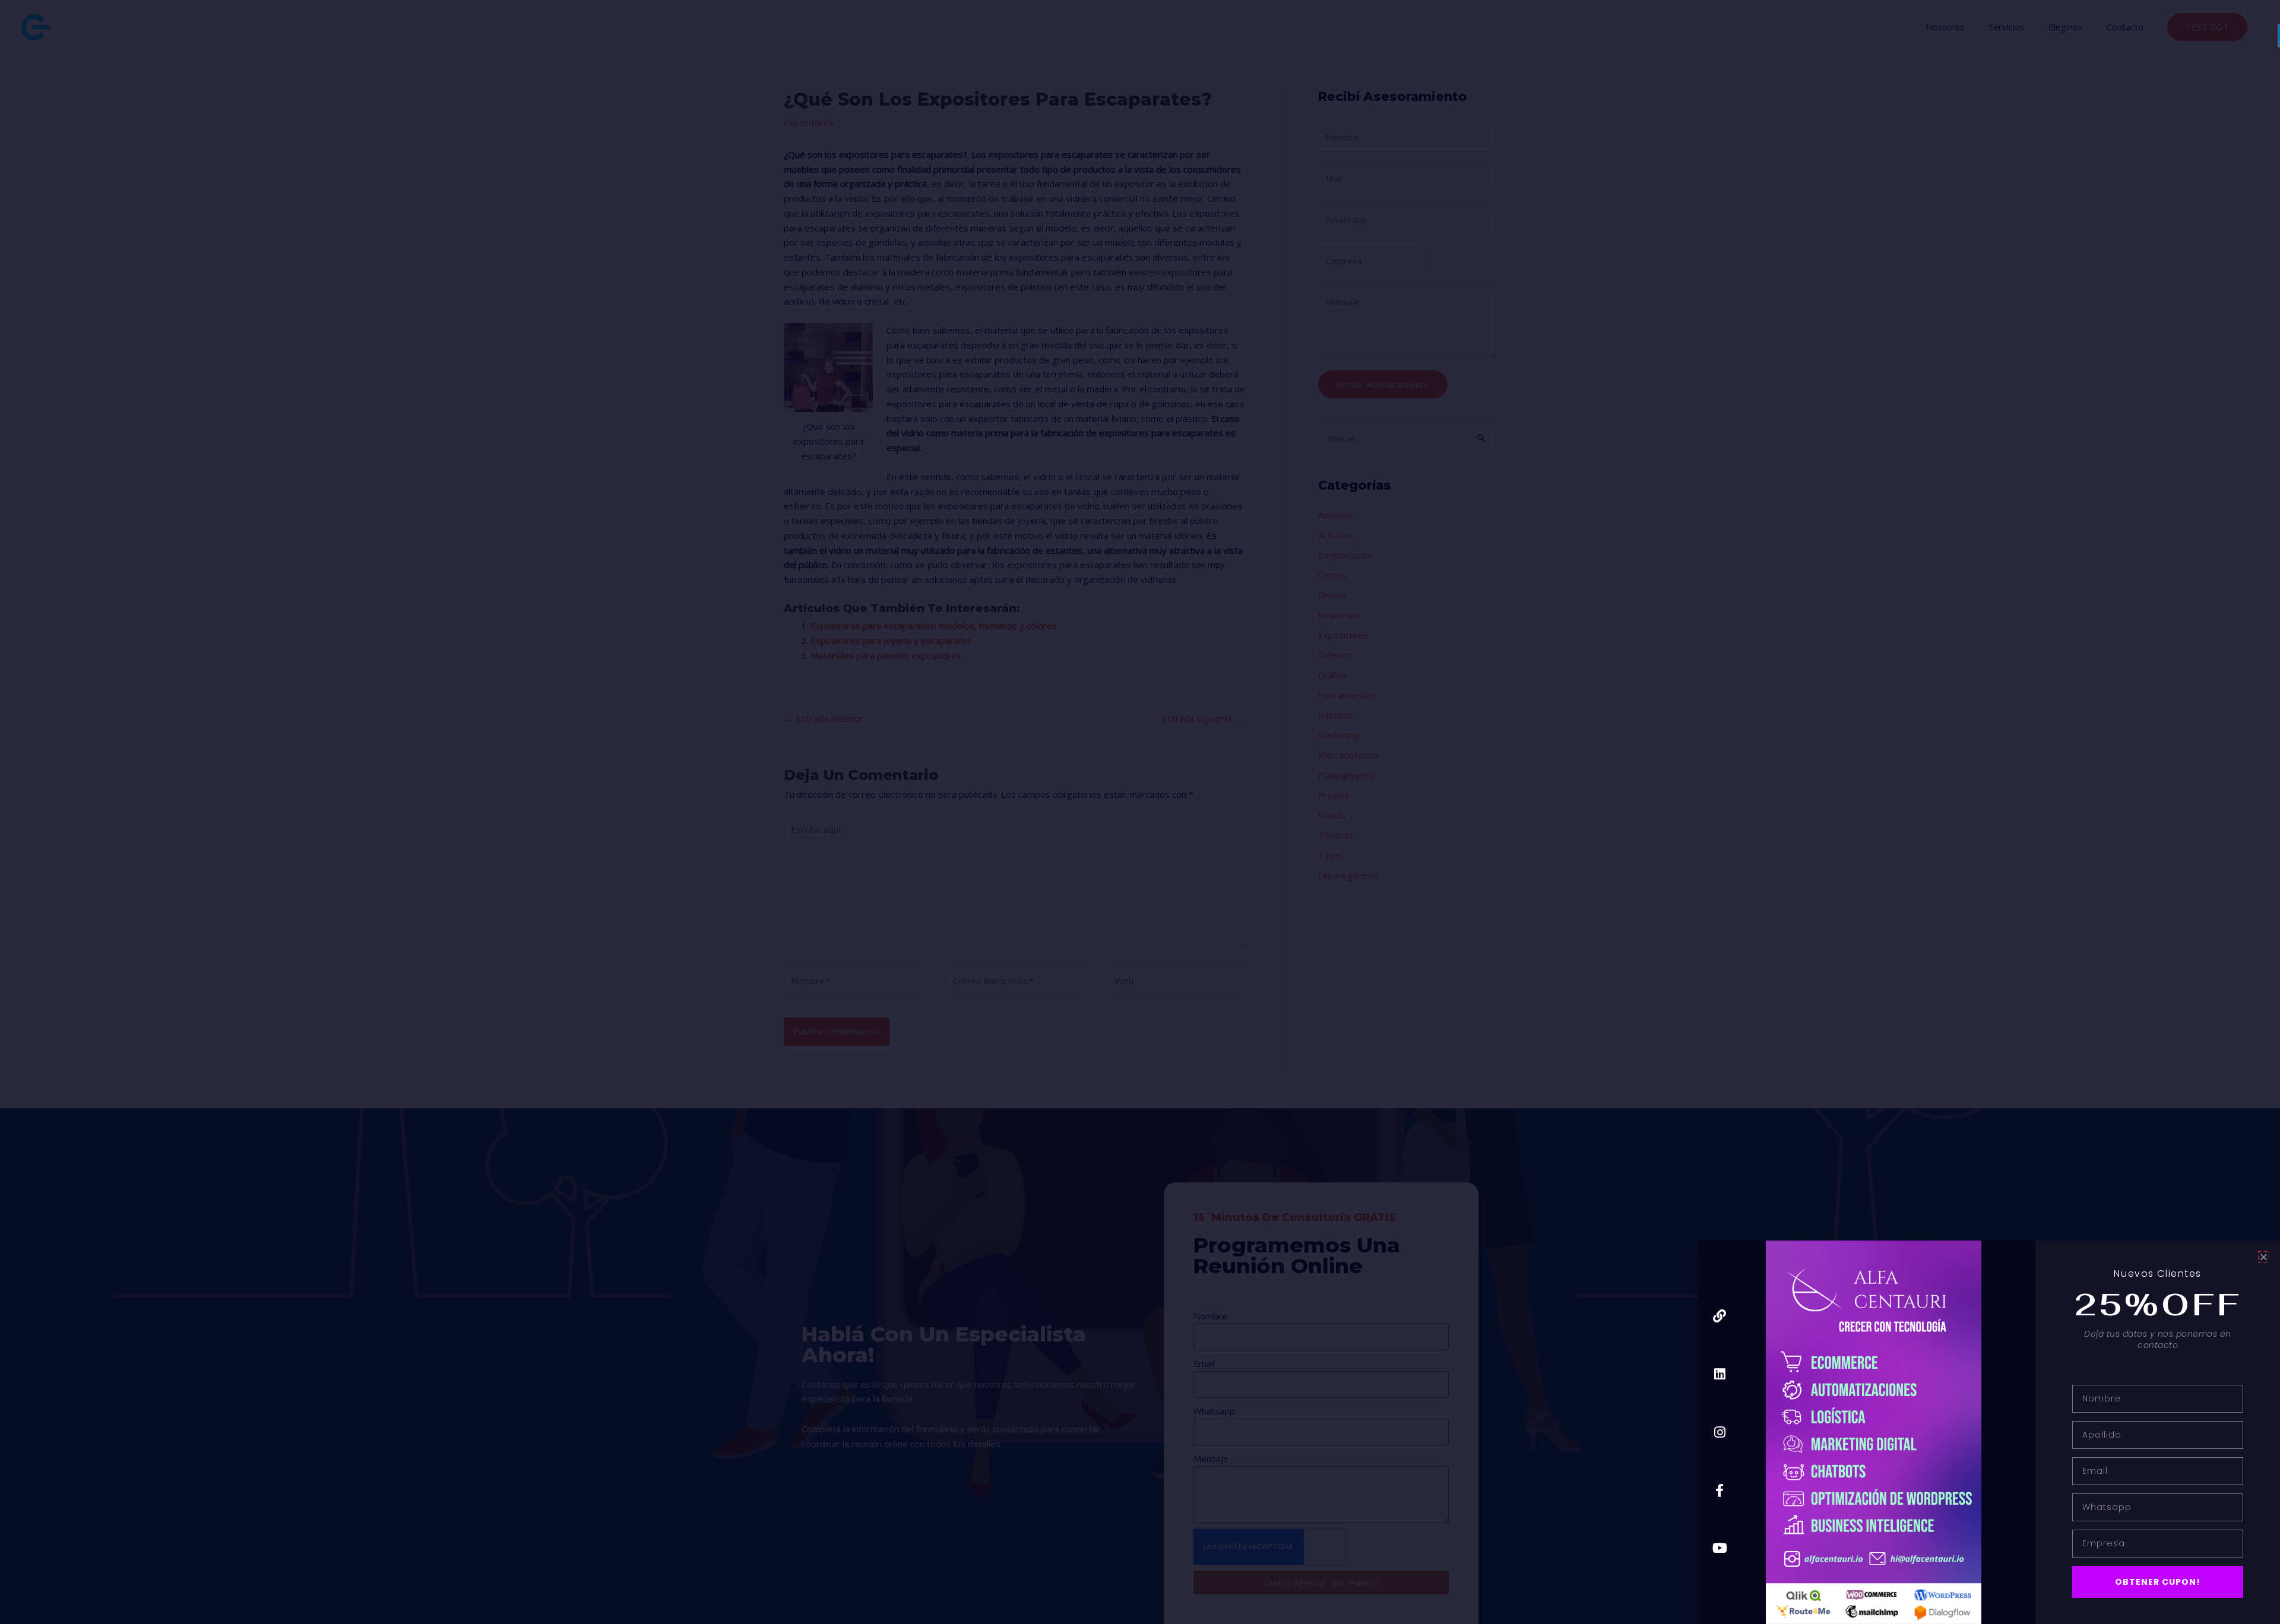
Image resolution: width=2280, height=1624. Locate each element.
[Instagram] (1720, 1432)
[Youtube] (1720, 1548)
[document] (1140, 812)
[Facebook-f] (1720, 1490)
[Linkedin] (1720, 1374)
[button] (2264, 1257)
